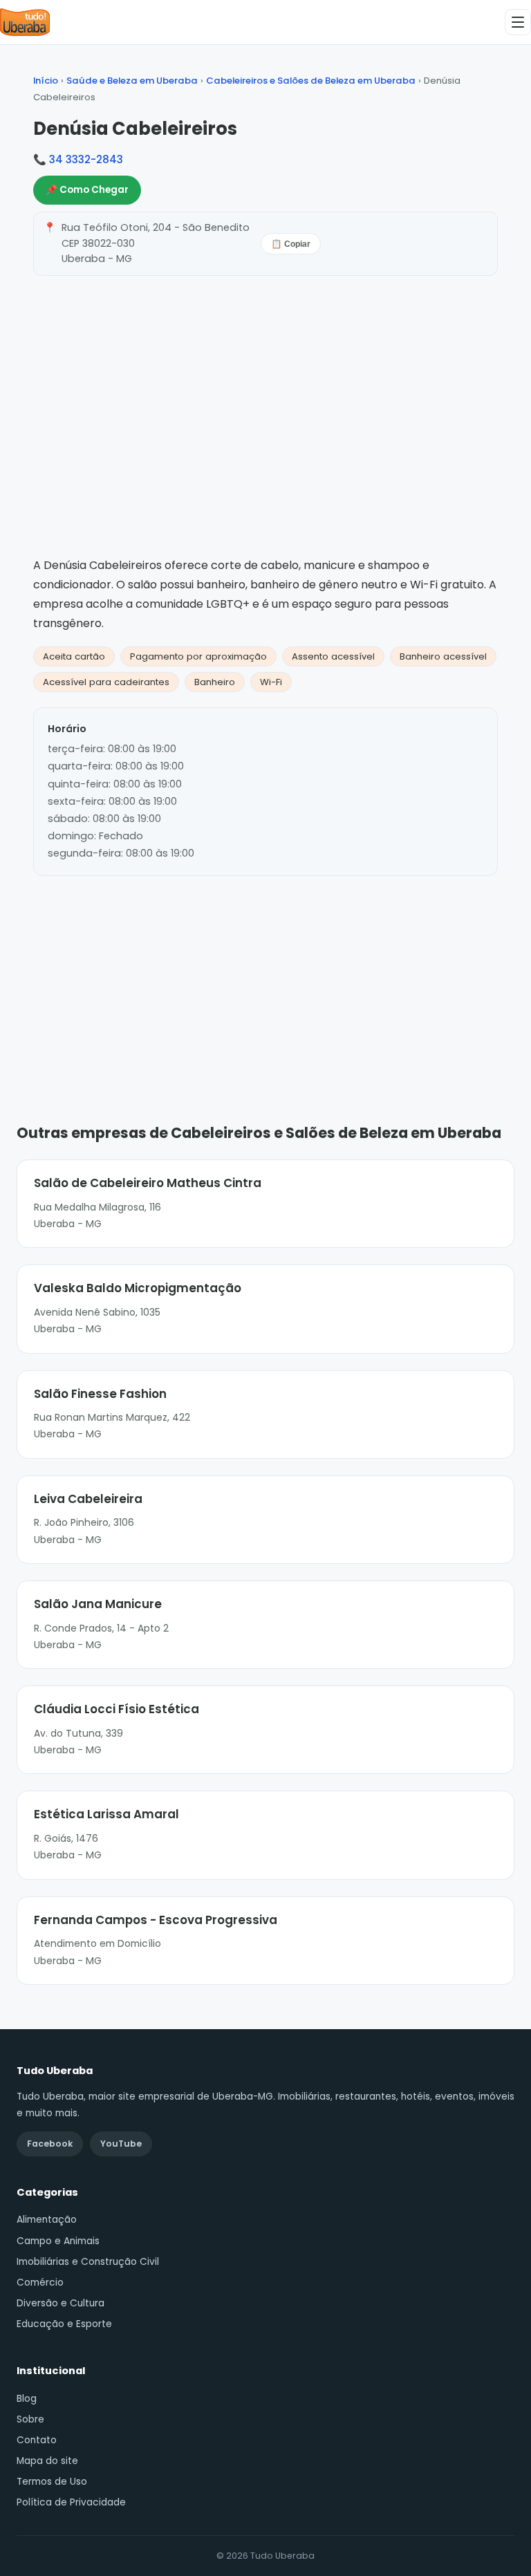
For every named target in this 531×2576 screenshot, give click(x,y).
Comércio (40, 2283)
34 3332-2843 (86, 159)
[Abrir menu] (518, 22)
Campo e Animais (58, 2241)
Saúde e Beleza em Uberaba (132, 81)
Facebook (50, 2144)
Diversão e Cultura (60, 2303)
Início (46, 81)
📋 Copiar (291, 244)
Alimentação (47, 2220)
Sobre (30, 2419)
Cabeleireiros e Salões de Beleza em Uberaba (311, 81)
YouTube (121, 2144)
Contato (37, 2440)
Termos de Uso (52, 2482)
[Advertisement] (265, 979)
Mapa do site (47, 2461)
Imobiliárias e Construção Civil (88, 2262)
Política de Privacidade (71, 2502)
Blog (27, 2399)
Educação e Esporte (64, 2324)
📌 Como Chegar (87, 190)
